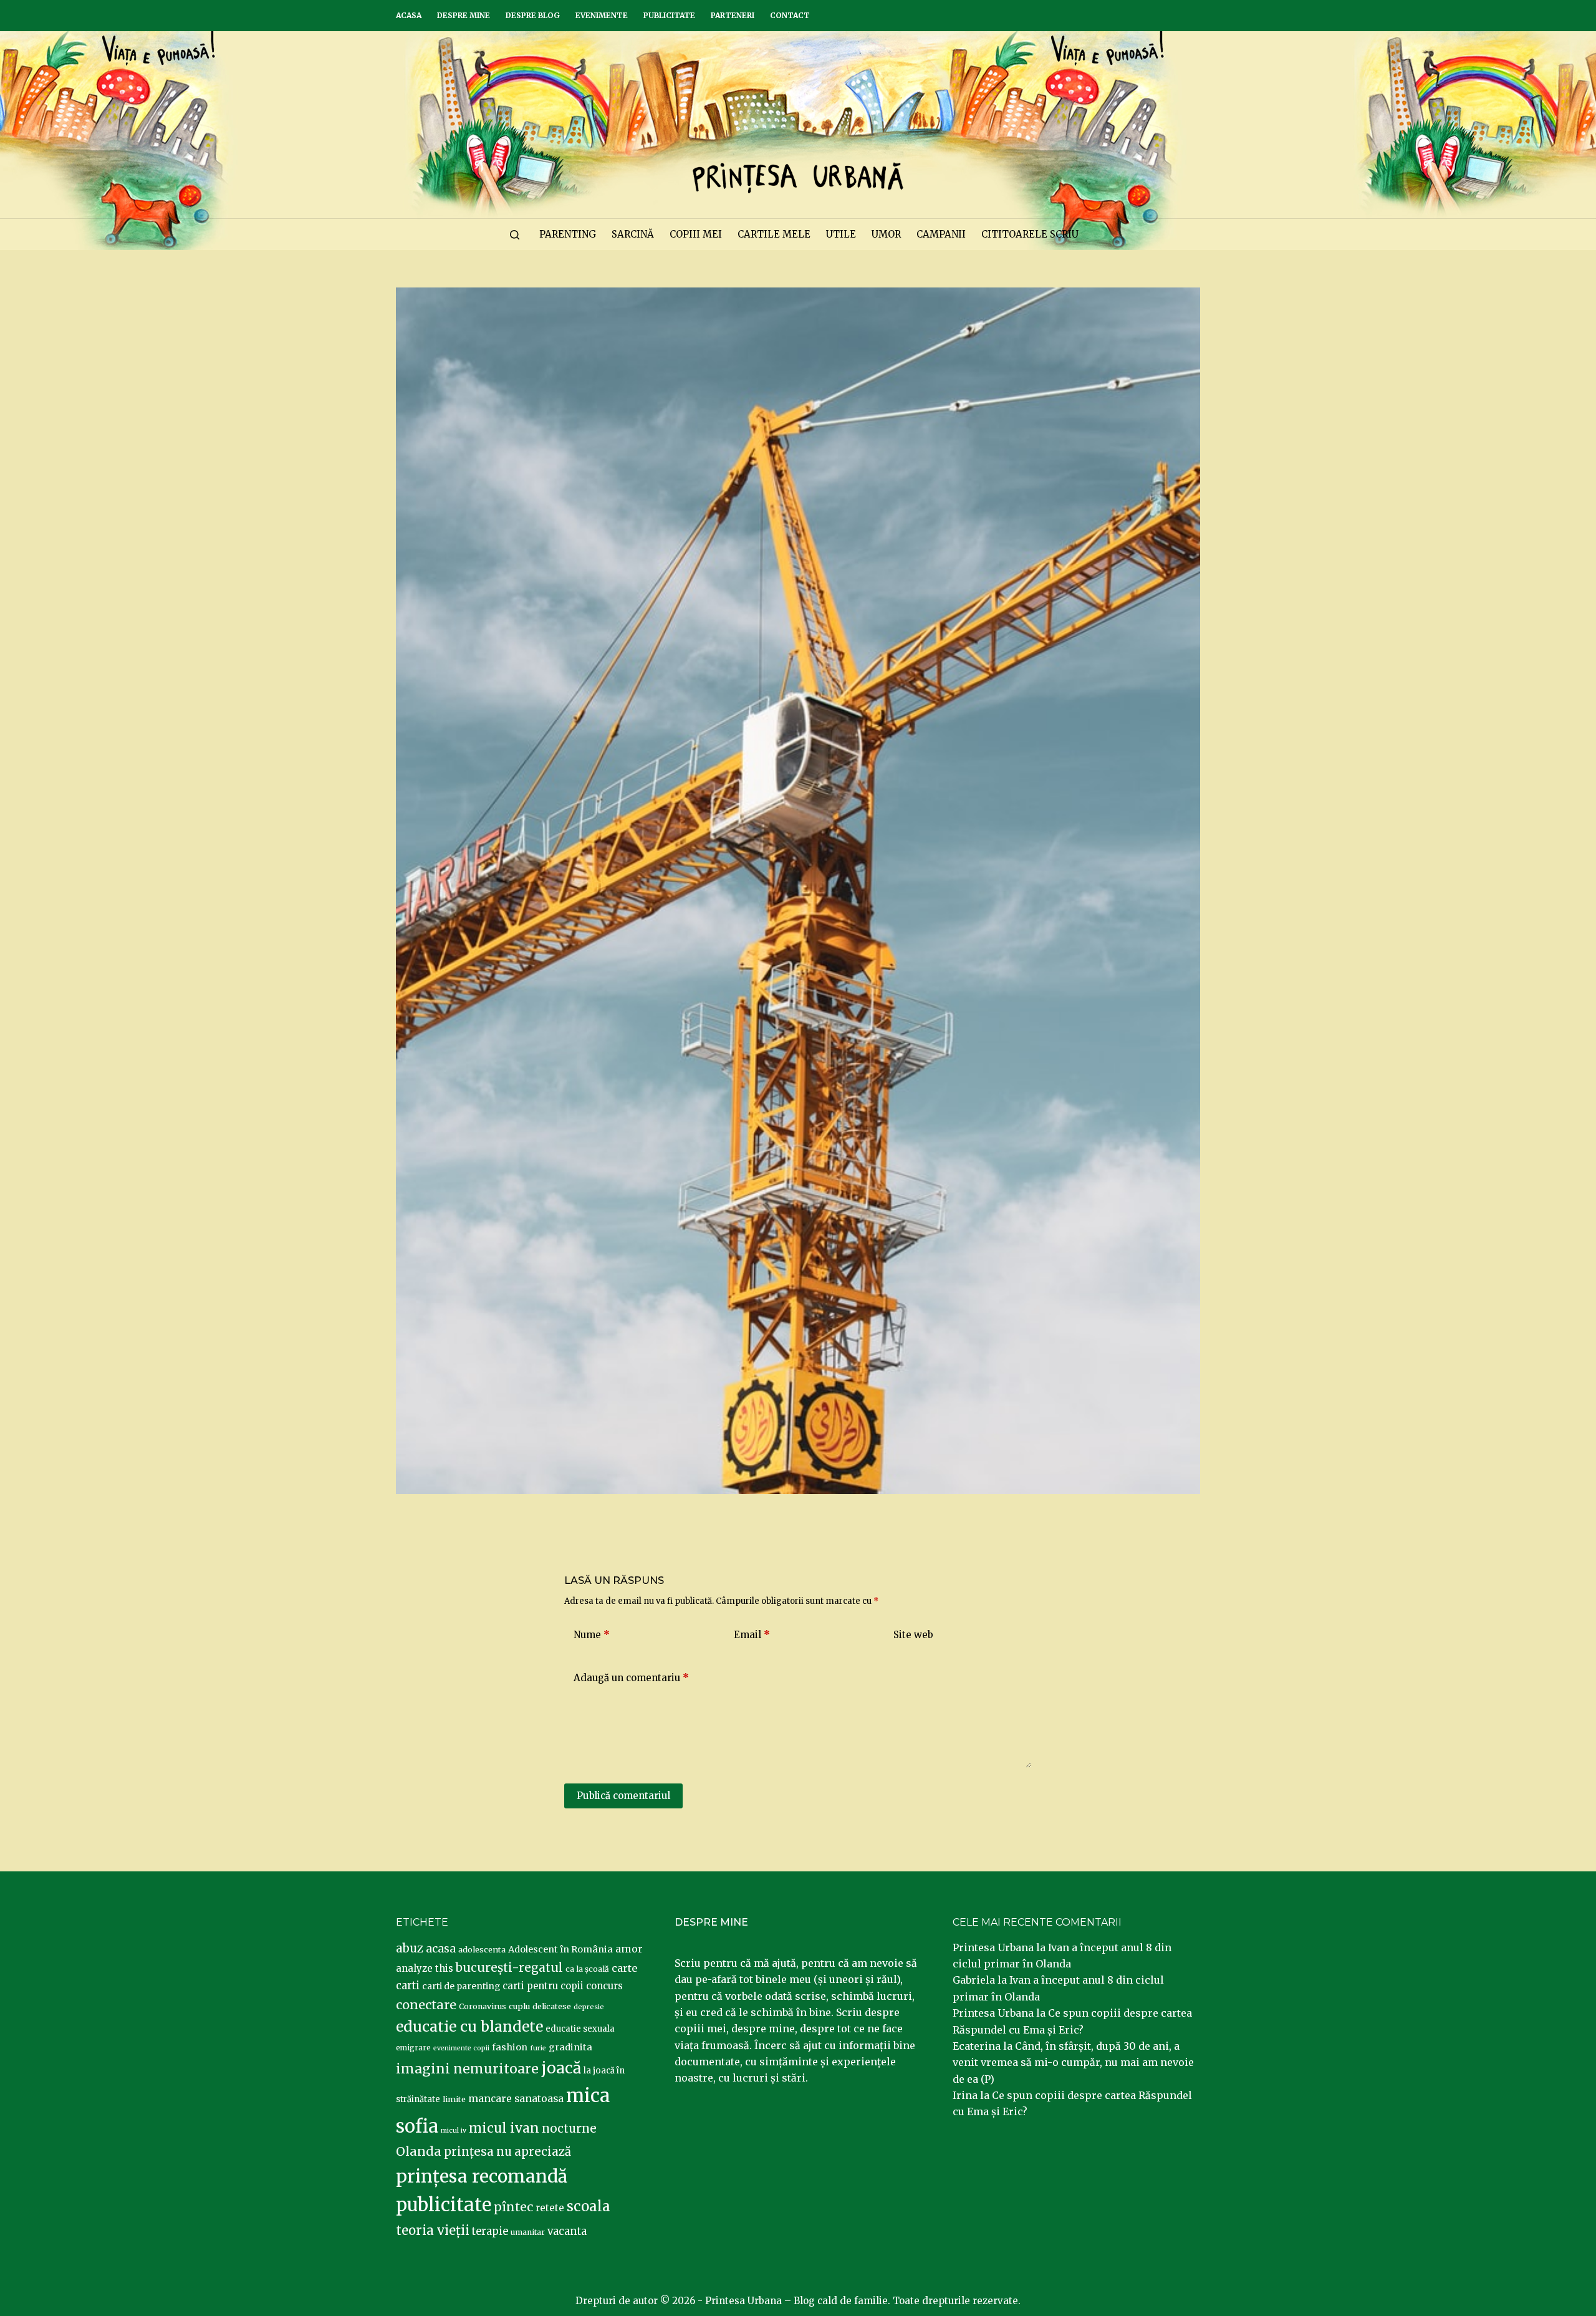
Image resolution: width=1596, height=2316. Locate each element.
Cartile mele (774, 234)
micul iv (454, 2130)
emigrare (413, 2048)
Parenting (568, 234)
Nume (592, 1635)
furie (538, 2048)
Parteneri (733, 15)
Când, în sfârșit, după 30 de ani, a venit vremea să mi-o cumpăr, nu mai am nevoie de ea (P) (1073, 2063)
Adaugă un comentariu (631, 1678)
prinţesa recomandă (482, 2176)
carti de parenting (461, 1986)
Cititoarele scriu (1030, 234)
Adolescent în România (560, 1949)
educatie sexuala (580, 2029)
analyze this (425, 1968)
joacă (561, 2068)
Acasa (409, 15)
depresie (589, 2007)
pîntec (513, 2207)
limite (454, 2099)
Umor (886, 234)
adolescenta (482, 1949)
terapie (490, 2232)
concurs (604, 1986)
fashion (510, 2047)
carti (408, 1986)
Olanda (419, 2151)
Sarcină (633, 234)
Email (752, 1635)
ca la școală (587, 1969)
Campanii (941, 234)
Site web (913, 1635)
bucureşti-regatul (509, 1967)
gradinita (570, 2047)
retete (550, 2208)
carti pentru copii (543, 1986)
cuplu (519, 2006)
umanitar (528, 2232)
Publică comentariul (623, 1796)
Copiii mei (696, 234)
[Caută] (515, 235)
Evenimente (602, 15)
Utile (841, 234)
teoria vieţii (433, 2231)
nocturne (569, 2129)
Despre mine (464, 15)
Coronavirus (483, 2006)
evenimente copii (461, 2048)
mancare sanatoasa (516, 2098)
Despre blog (533, 15)
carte (624, 1968)
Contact (790, 15)
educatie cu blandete (469, 2026)
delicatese (552, 2006)
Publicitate (669, 15)
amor (629, 1949)
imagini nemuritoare (467, 2069)
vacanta (567, 2232)
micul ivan (504, 2128)
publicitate (444, 2205)
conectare (426, 2005)
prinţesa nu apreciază (507, 2152)
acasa (441, 1949)
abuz (410, 1948)
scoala (589, 2206)
